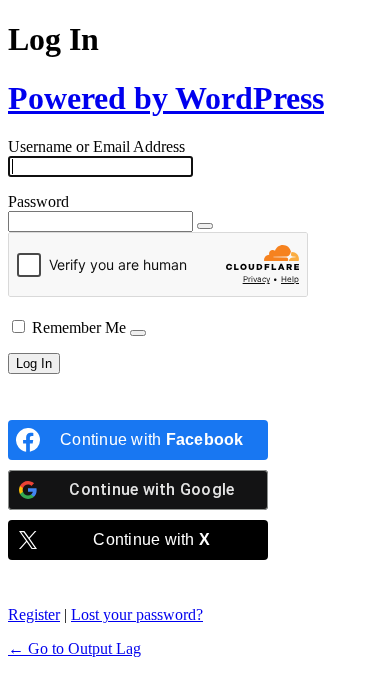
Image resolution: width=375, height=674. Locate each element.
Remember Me (79, 327)
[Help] (138, 333)
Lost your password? (137, 614)
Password (38, 201)
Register (34, 614)
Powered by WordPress (166, 98)
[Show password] (205, 226)
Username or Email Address (96, 146)
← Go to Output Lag (74, 648)
